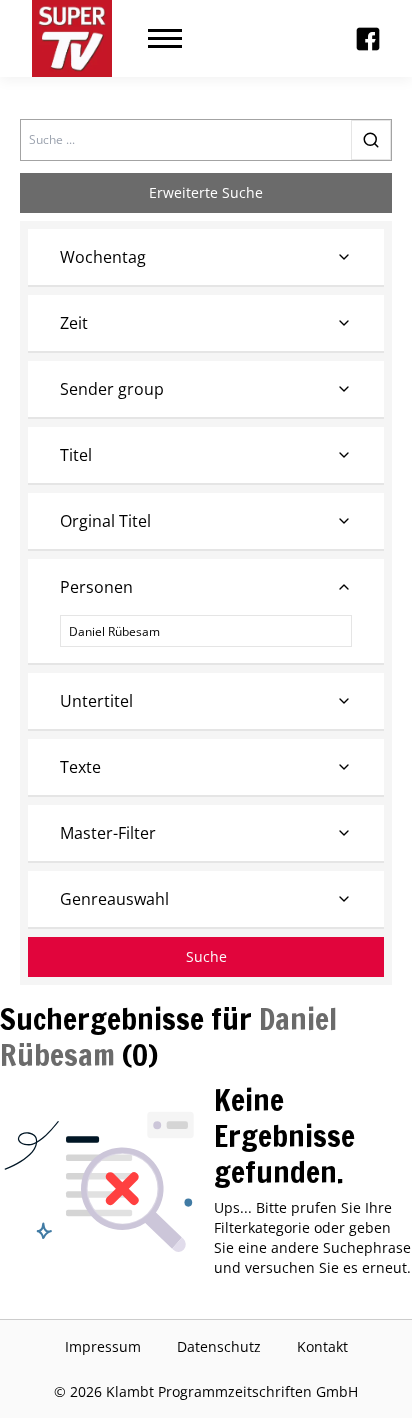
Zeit (74, 323)
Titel (76, 455)
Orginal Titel (105, 521)
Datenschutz (219, 1346)
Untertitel (96, 701)
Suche (206, 956)
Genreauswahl (114, 899)
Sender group (112, 389)
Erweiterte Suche (206, 192)
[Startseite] (72, 38)
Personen (96, 587)
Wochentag (103, 257)
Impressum (103, 1346)
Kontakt (322, 1346)
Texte (80, 767)
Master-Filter (108, 833)
